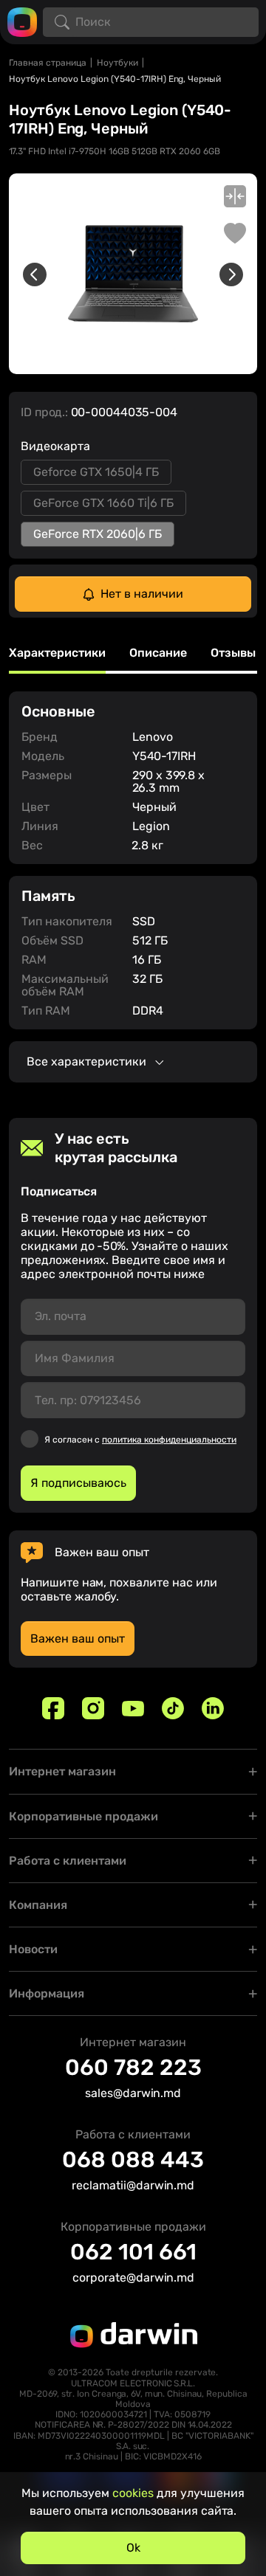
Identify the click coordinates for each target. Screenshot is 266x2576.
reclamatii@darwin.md (133, 2185)
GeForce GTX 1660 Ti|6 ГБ (103, 503)
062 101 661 (133, 2252)
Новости (33, 1949)
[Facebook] (53, 1708)
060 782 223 (133, 2068)
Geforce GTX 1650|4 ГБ (96, 472)
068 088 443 (133, 2160)
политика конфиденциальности (169, 1440)
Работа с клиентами (68, 1861)
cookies (133, 2493)
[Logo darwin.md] (22, 21)
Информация (47, 1993)
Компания (38, 1905)
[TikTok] (173, 1708)
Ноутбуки (117, 63)
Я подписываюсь (78, 1483)
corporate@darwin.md (133, 2278)
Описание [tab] (158, 653)
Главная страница (48, 63)
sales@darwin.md (133, 2093)
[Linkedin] (213, 1708)
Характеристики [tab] (57, 653)
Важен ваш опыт (78, 1639)
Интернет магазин (62, 1771)
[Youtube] (133, 1708)
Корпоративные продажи (83, 1816)
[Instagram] (93, 1708)
